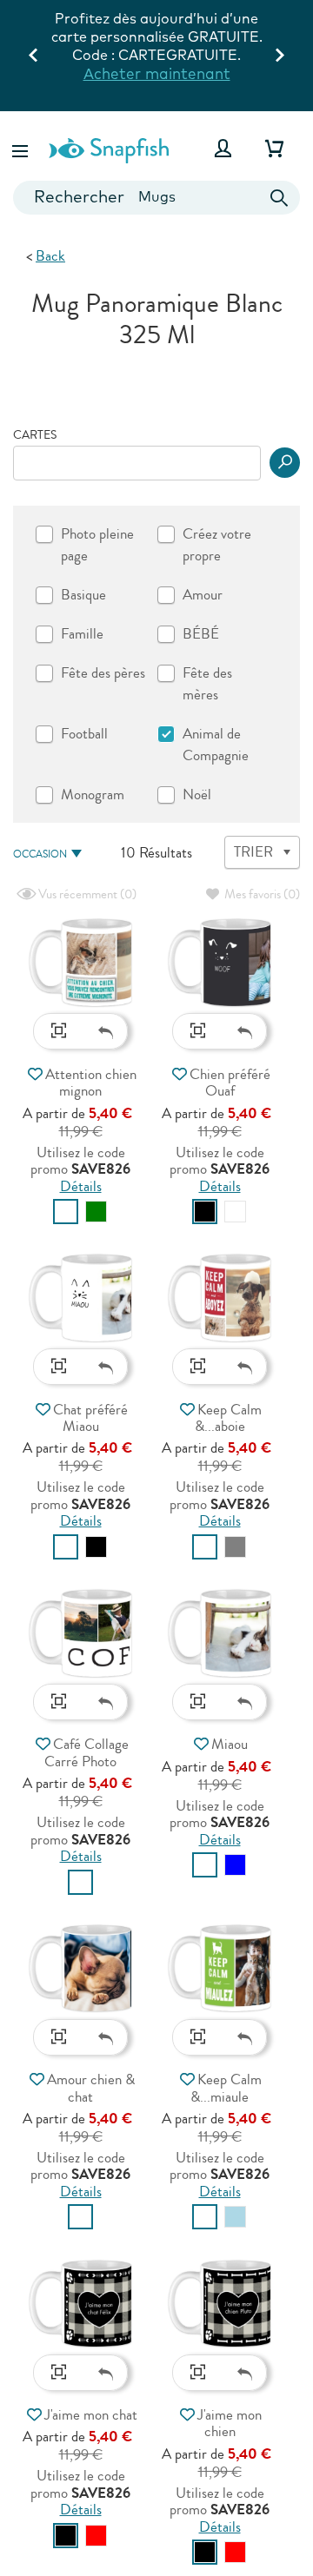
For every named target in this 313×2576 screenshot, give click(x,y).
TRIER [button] (253, 852)
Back (50, 256)
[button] (22, 148)
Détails (81, 1186)
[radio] (66, 1212)
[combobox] (156, 198)
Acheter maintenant (157, 73)
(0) (86, 894)
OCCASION (40, 854)
